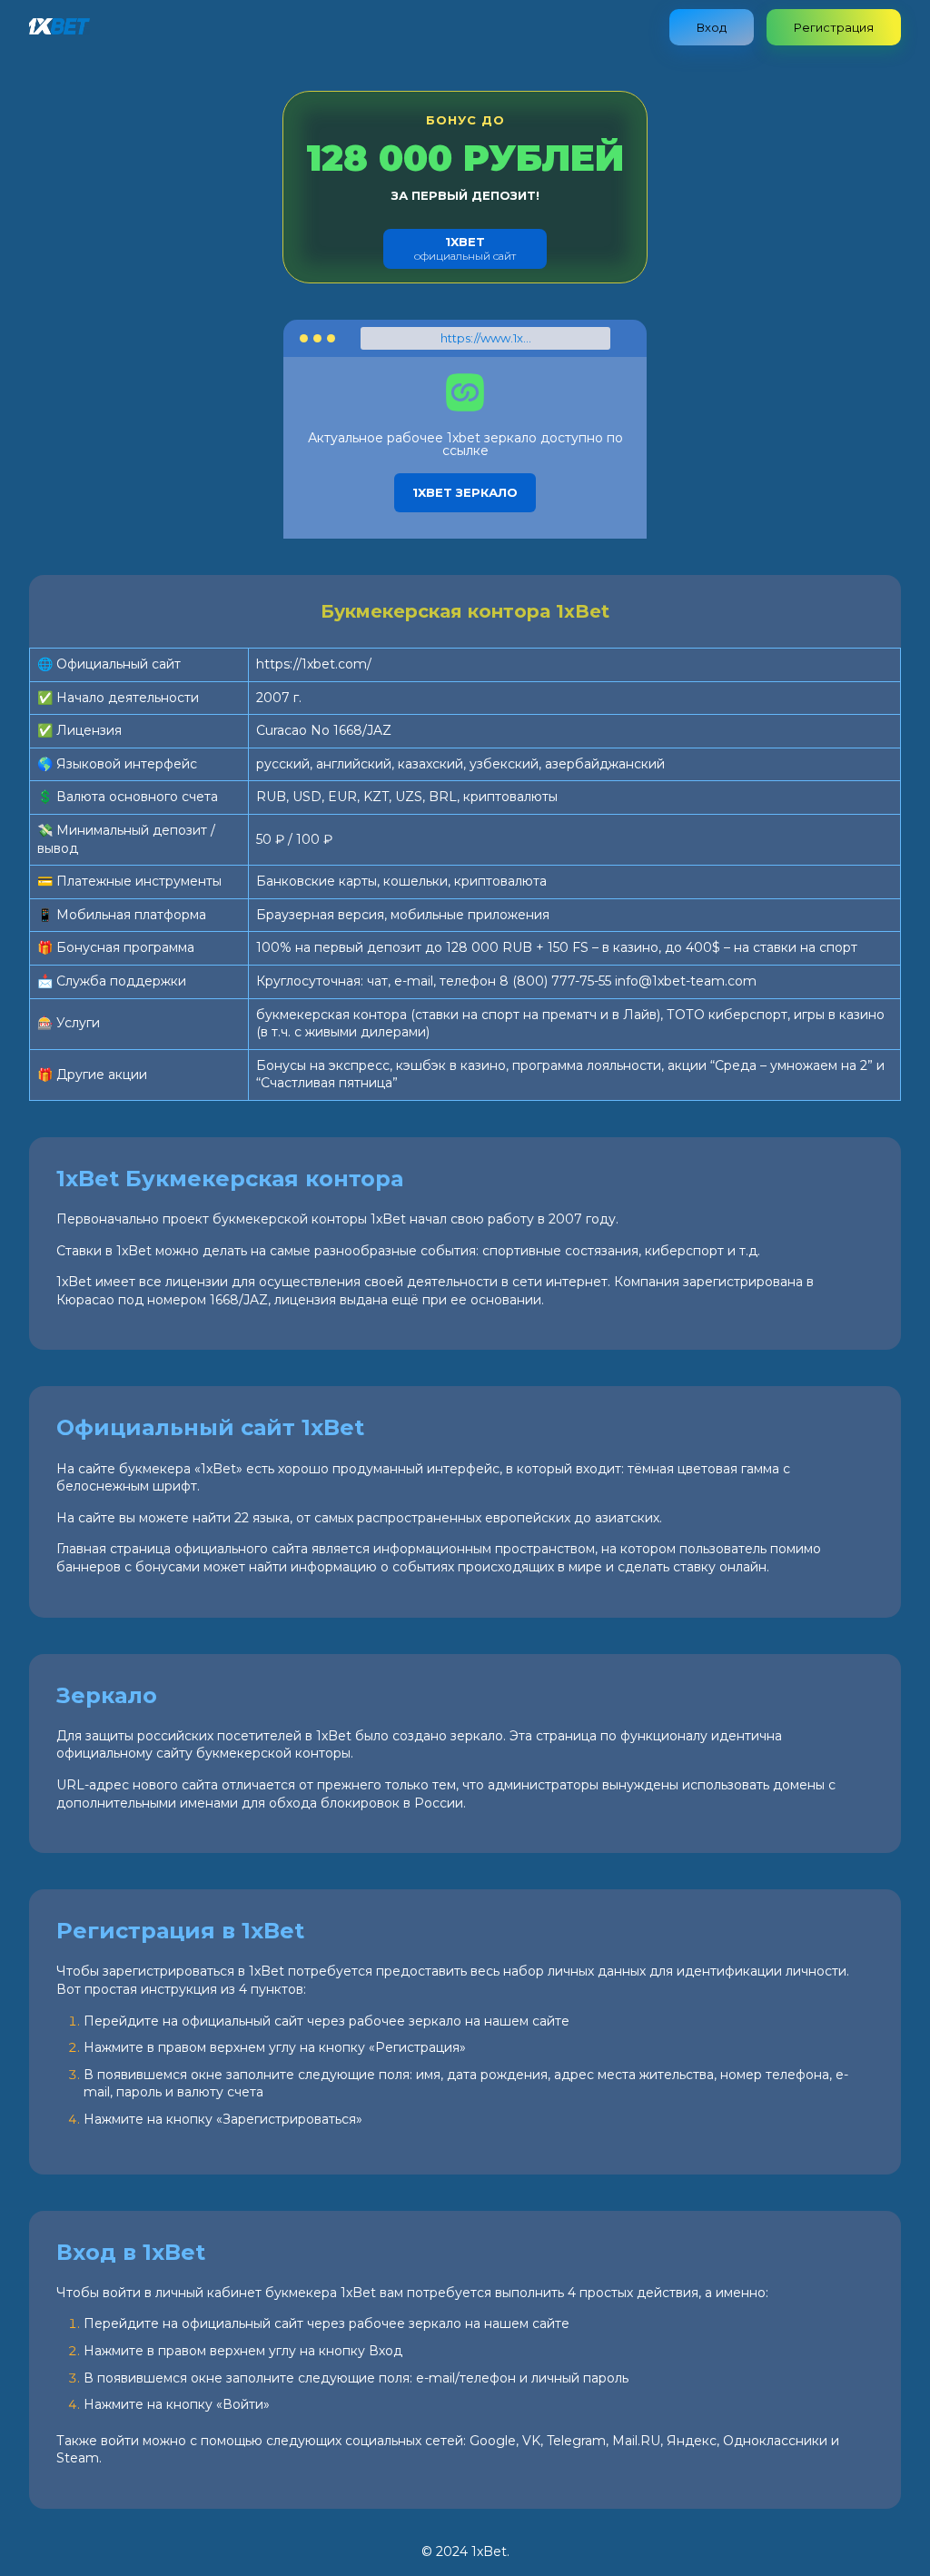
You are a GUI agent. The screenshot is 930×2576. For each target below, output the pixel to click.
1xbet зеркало (465, 492)
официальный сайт (465, 248)
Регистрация (834, 27)
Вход (712, 27)
